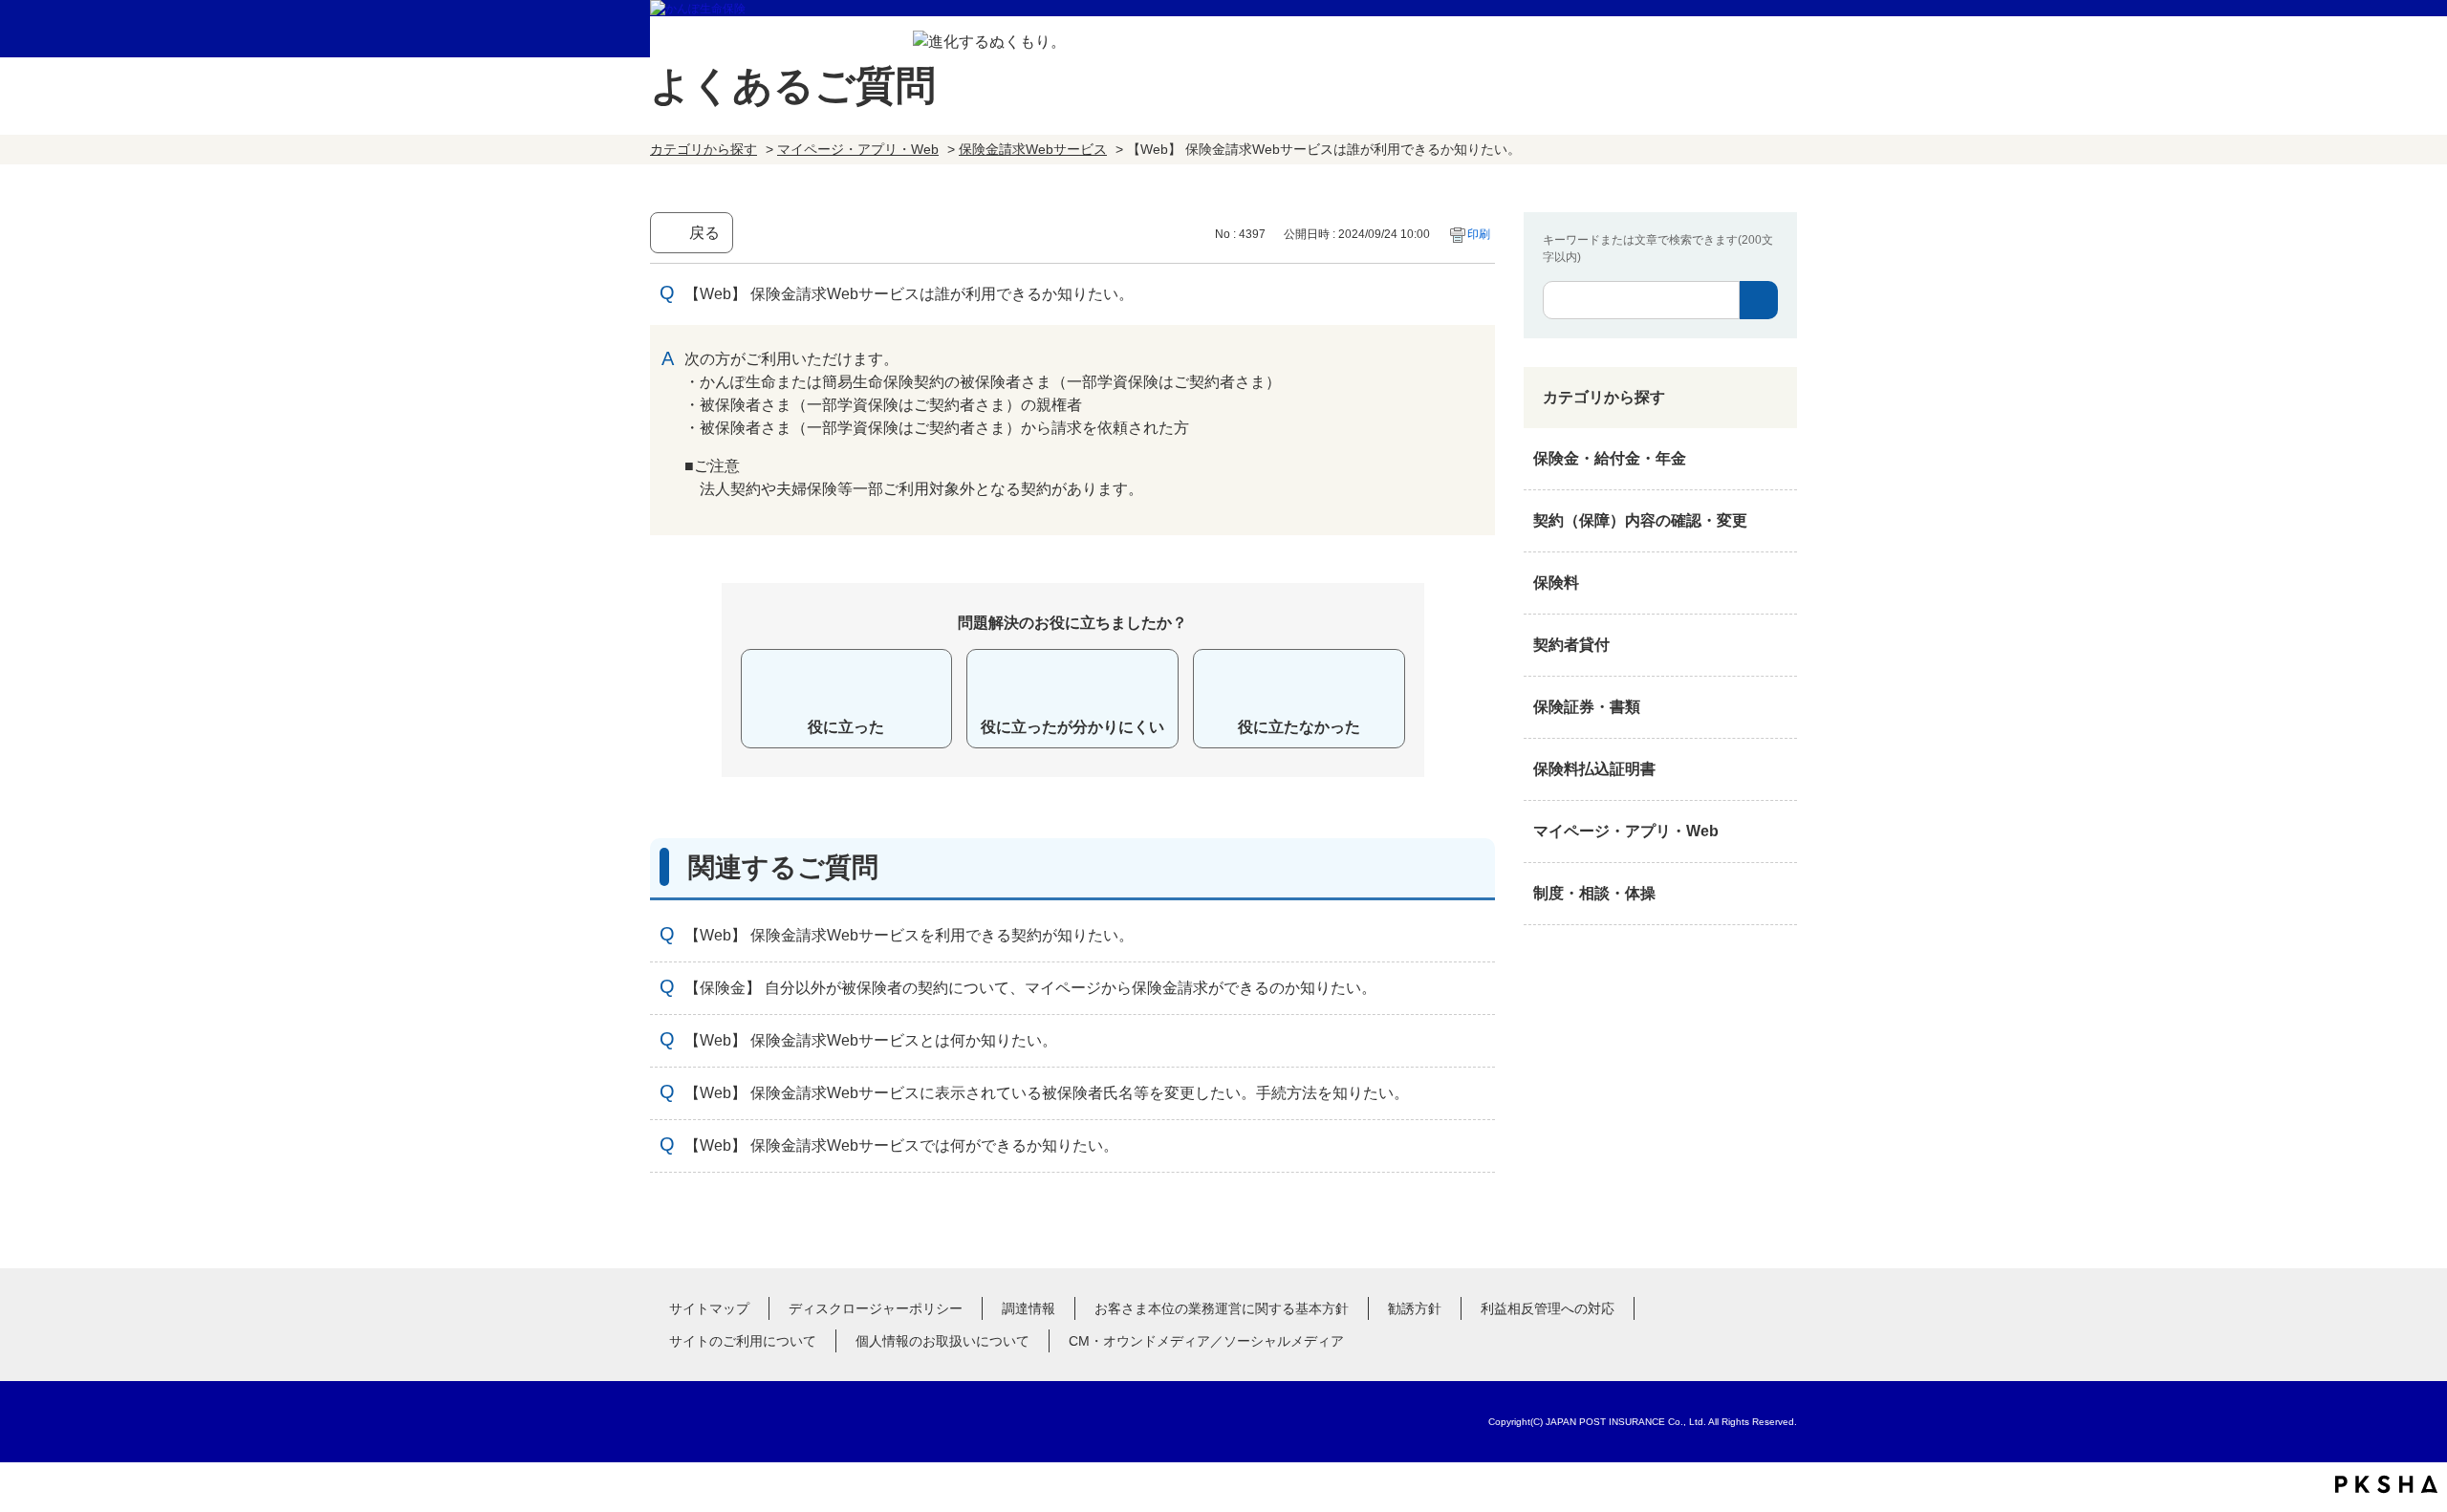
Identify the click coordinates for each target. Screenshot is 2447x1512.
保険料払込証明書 (1594, 769)
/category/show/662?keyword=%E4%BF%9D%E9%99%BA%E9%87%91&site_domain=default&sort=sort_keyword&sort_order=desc (1778, 645)
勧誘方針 (1415, 1308)
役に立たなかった (1299, 727)
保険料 (1556, 583)
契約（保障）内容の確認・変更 (1640, 520)
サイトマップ (709, 1308)
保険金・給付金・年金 (1610, 458)
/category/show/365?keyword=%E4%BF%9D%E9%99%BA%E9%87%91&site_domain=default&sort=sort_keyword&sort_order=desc (1778, 769)
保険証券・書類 (1587, 707)
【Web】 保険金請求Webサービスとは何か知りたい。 (871, 1040)
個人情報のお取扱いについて (942, 1341)
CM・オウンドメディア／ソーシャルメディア (1206, 1341)
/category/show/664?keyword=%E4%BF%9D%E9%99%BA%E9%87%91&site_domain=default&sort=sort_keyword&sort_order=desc (1778, 894)
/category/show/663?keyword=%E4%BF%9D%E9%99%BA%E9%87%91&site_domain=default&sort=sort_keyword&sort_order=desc (1778, 707)
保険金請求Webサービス (1033, 149)
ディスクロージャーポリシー (876, 1308)
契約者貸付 (1571, 645)
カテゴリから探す (704, 149)
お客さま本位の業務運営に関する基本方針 (1222, 1308)
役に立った (846, 727)
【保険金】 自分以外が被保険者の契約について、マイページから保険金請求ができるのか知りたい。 (1030, 988)
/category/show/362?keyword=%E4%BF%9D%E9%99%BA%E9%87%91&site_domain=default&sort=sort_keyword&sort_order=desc (1778, 459)
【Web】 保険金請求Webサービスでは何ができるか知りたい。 (901, 1145)
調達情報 (1029, 1308)
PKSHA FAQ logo (2386, 1484)
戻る (704, 233)
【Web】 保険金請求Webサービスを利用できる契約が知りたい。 (909, 935)
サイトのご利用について (743, 1341)
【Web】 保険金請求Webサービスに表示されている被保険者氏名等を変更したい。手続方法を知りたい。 (1047, 1093)
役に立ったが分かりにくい (1072, 727)
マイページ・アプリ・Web (858, 149)
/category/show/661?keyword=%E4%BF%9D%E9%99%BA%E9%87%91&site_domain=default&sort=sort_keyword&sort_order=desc (1778, 583)
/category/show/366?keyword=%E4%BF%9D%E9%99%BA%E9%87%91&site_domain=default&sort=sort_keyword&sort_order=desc (1778, 832)
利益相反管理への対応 (1548, 1308)
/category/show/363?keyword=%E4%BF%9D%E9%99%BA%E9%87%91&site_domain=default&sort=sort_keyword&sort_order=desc (1778, 521)
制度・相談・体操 (1594, 893)
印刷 (1479, 234)
